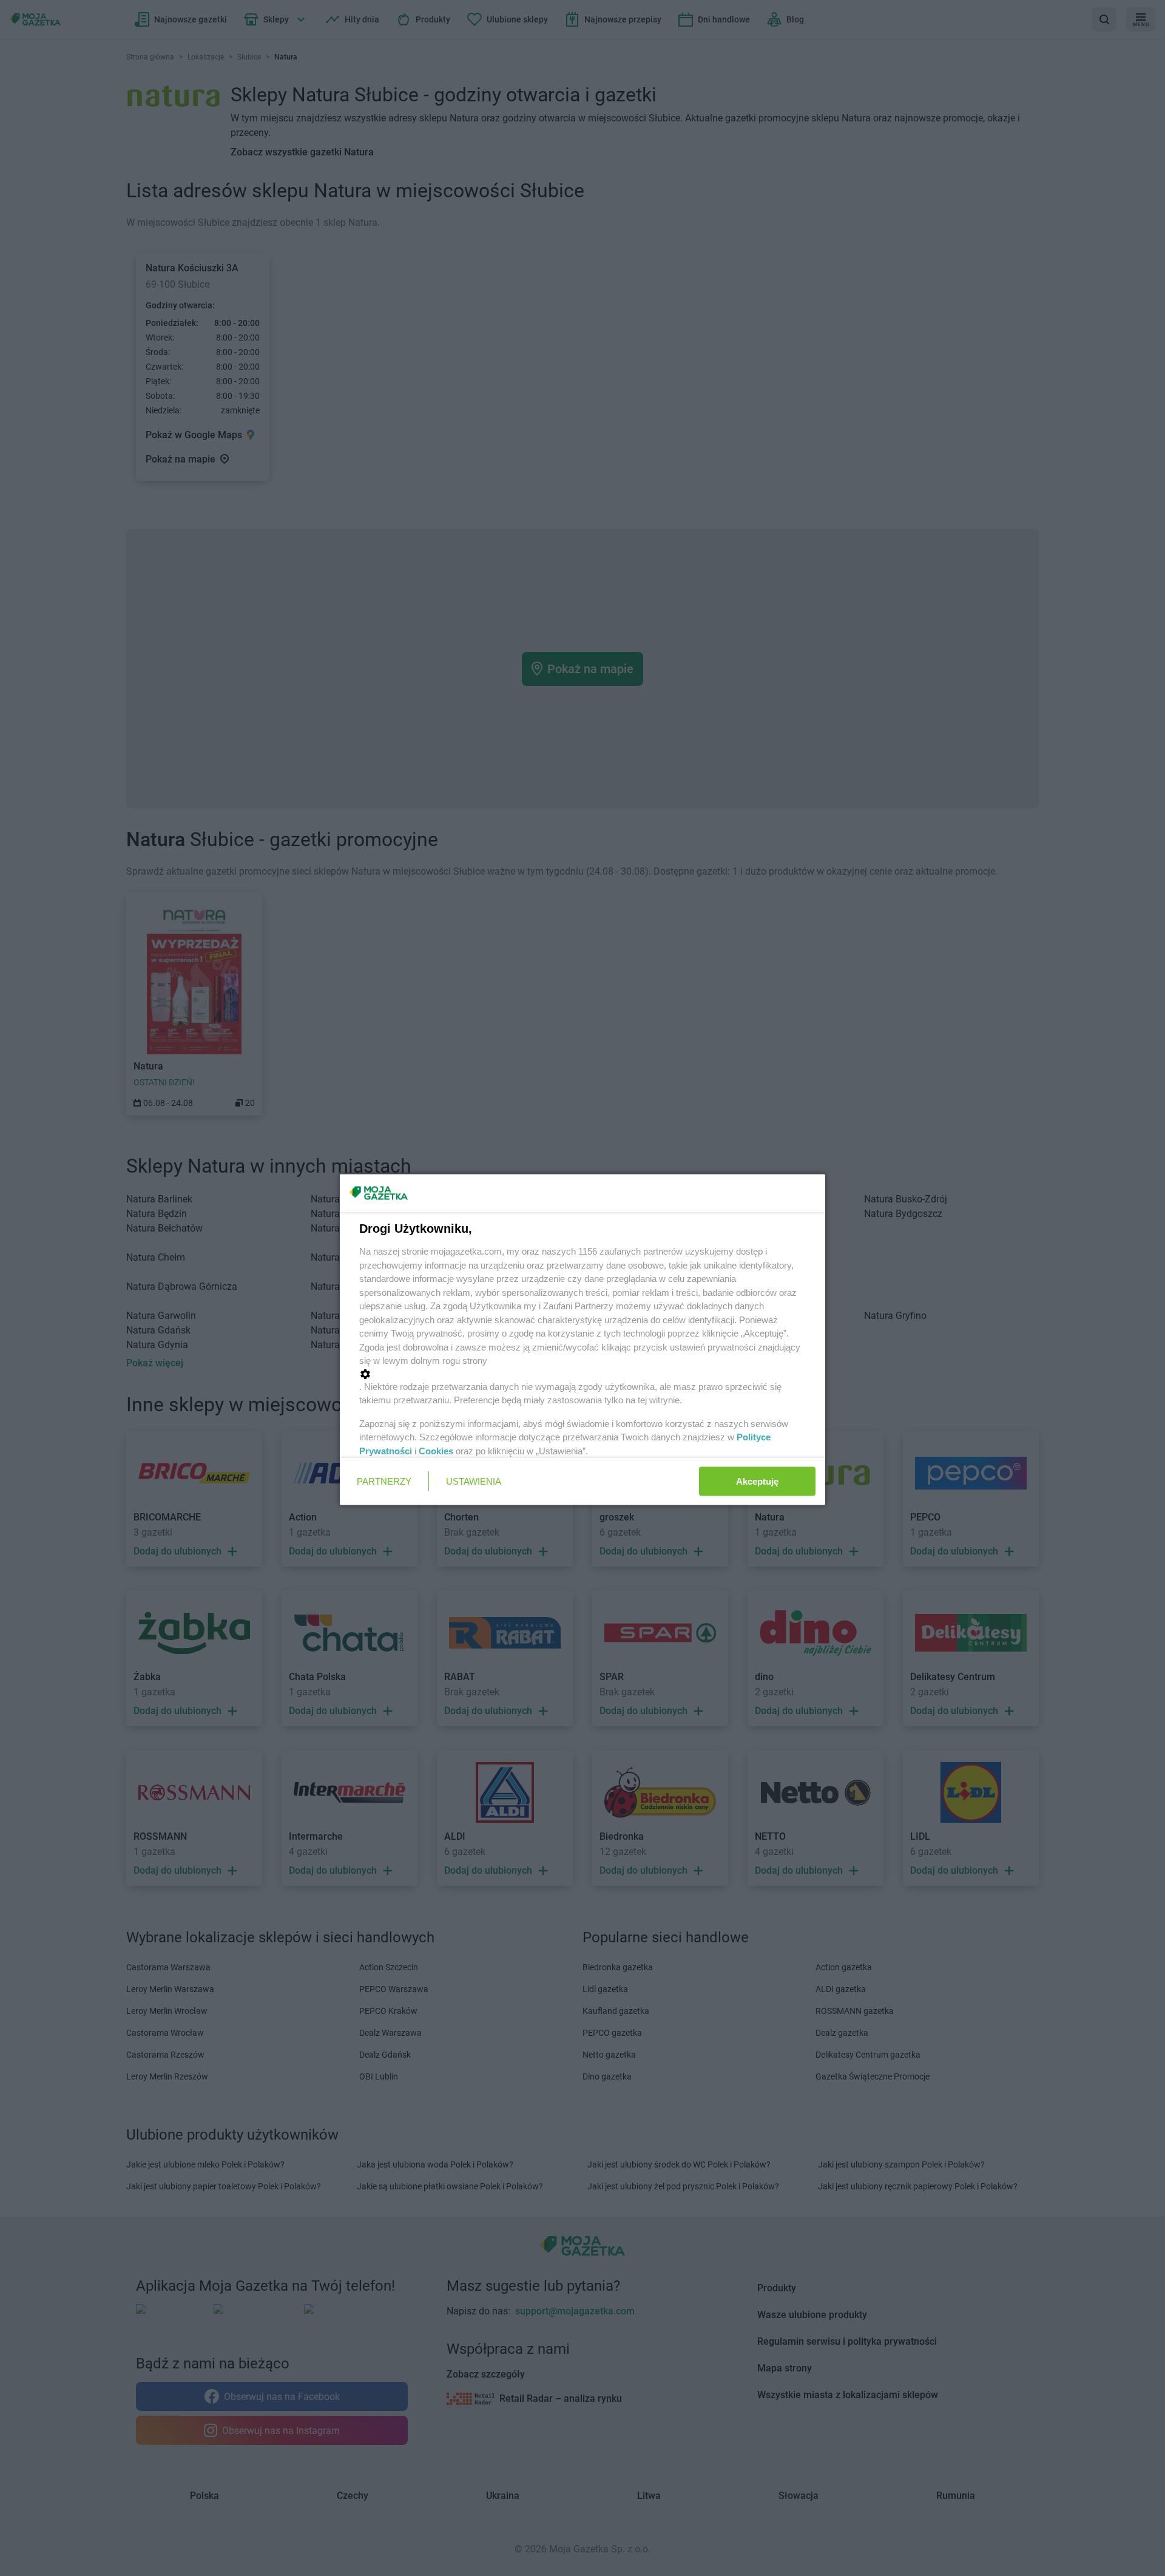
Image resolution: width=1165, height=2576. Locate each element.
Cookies (436, 1450)
